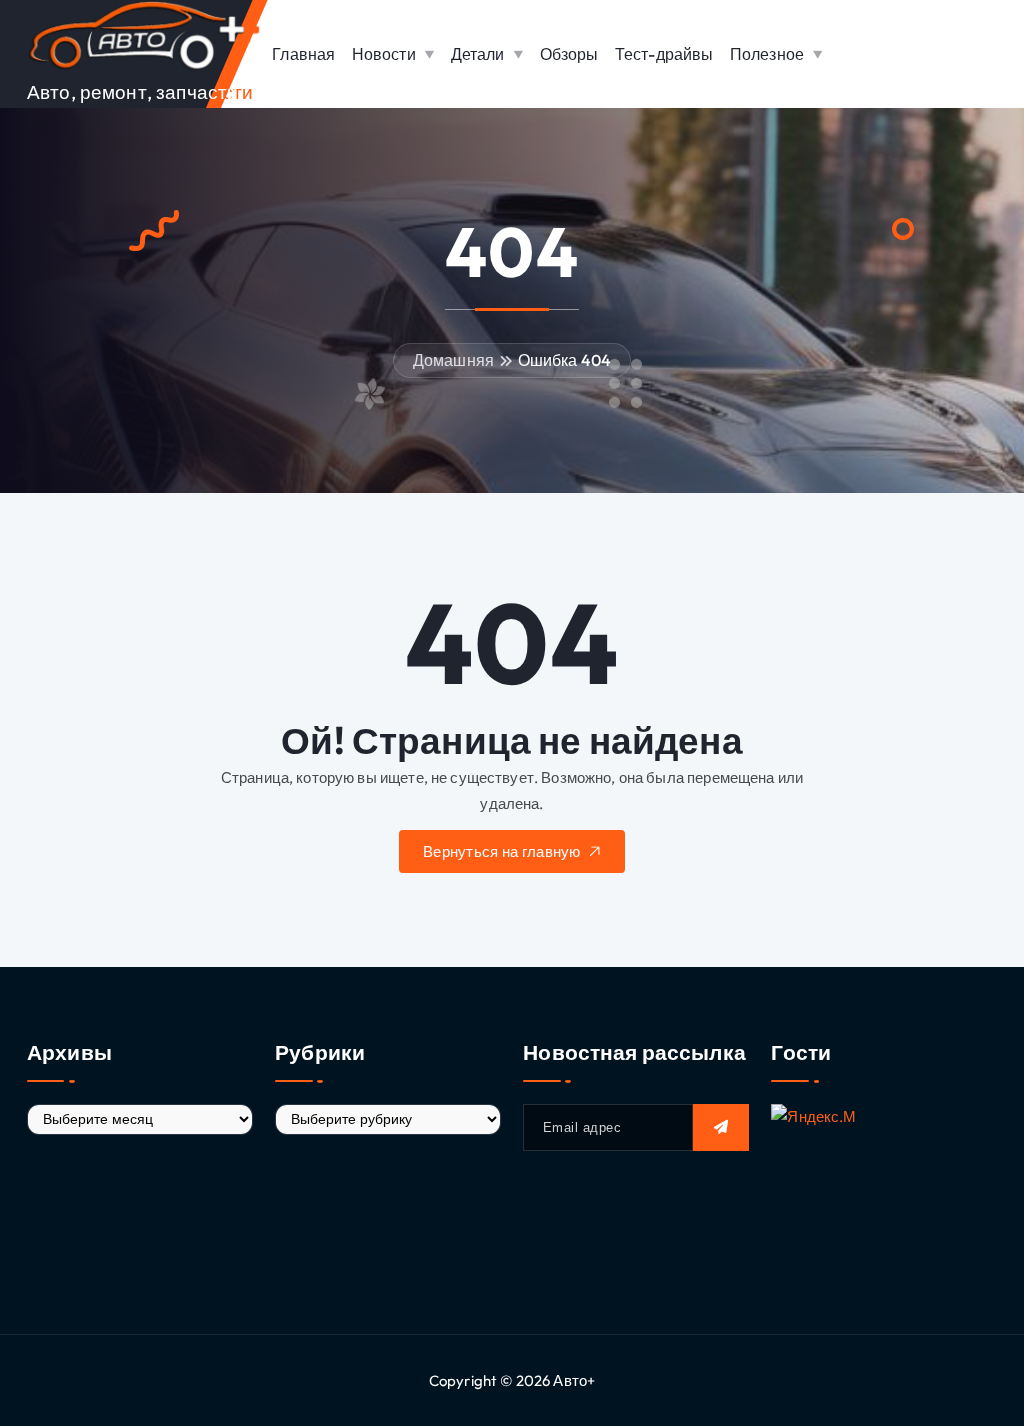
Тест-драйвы (664, 54)
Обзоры (569, 54)
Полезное (767, 54)
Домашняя (453, 360)
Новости (384, 54)
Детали (478, 54)
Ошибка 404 (565, 360)
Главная (303, 54)
